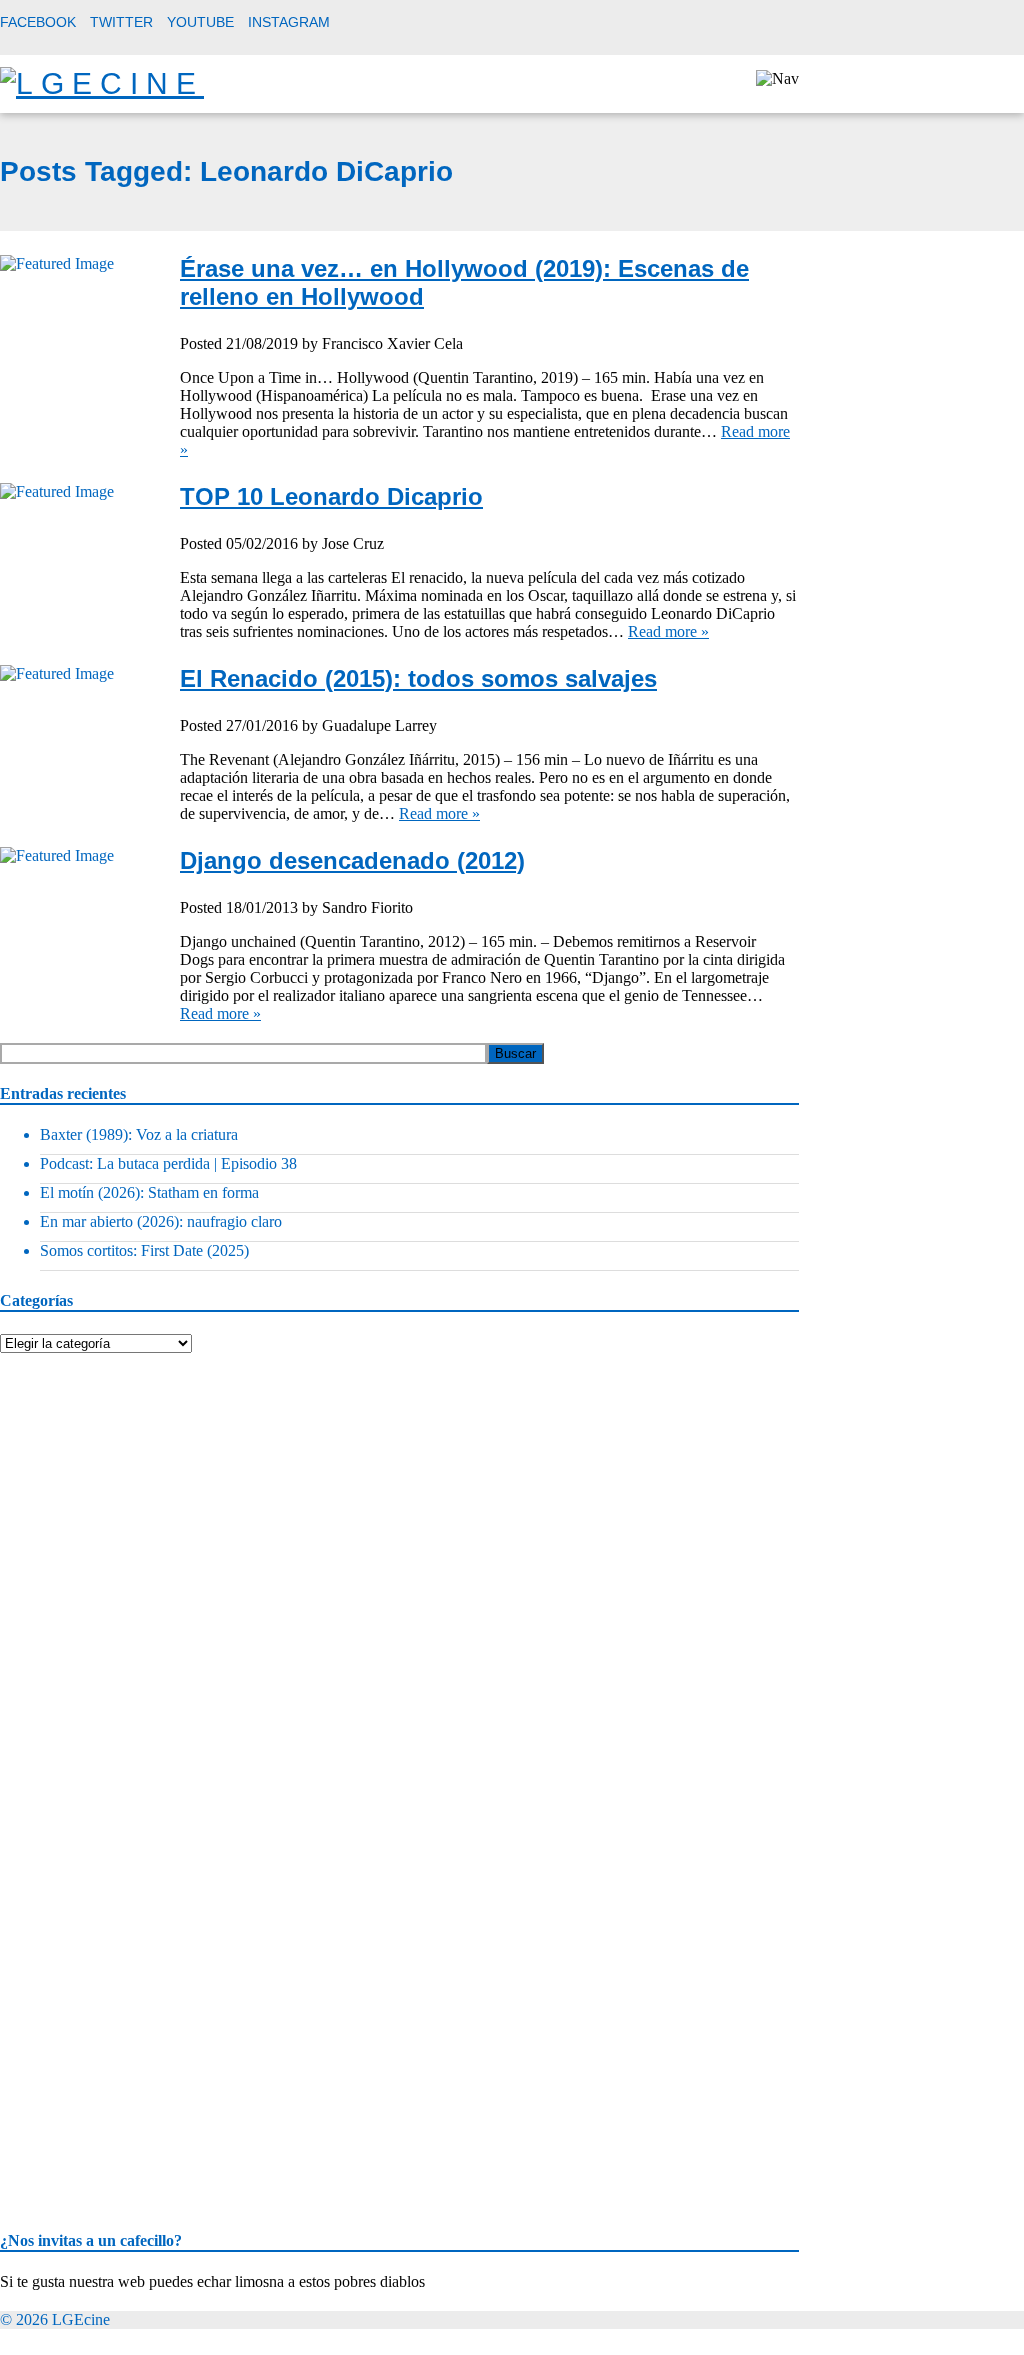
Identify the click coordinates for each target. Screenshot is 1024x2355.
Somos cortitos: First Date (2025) (144, 1250)
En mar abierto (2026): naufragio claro (161, 1221)
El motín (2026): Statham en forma (149, 1192)
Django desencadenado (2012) (352, 860)
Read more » (668, 631)
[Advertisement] (150, 1478)
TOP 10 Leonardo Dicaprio (331, 496)
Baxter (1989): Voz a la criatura (139, 1134)
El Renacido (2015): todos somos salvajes (418, 678)
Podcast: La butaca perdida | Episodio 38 (168, 1163)
